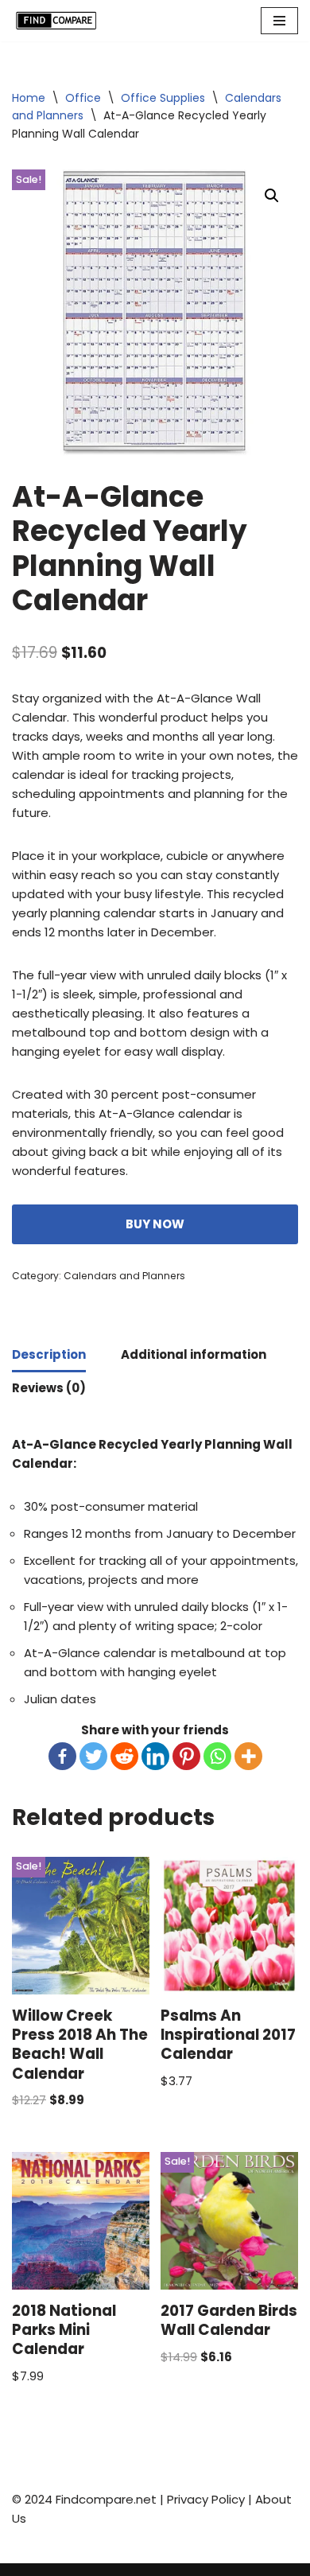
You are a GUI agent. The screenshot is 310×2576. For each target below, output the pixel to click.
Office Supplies (163, 98)
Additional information (194, 1354)
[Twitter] (93, 1756)
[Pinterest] (186, 1756)
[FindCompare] (60, 21)
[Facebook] (62, 1756)
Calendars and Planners (124, 1276)
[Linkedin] (155, 1756)
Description (49, 1354)
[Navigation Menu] (279, 21)
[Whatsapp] (217, 1756)
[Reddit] (124, 1756)
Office (83, 98)
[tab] (49, 1356)
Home (29, 98)
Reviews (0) (49, 1388)
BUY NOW (155, 1224)
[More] (248, 1756)
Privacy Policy (206, 2499)
